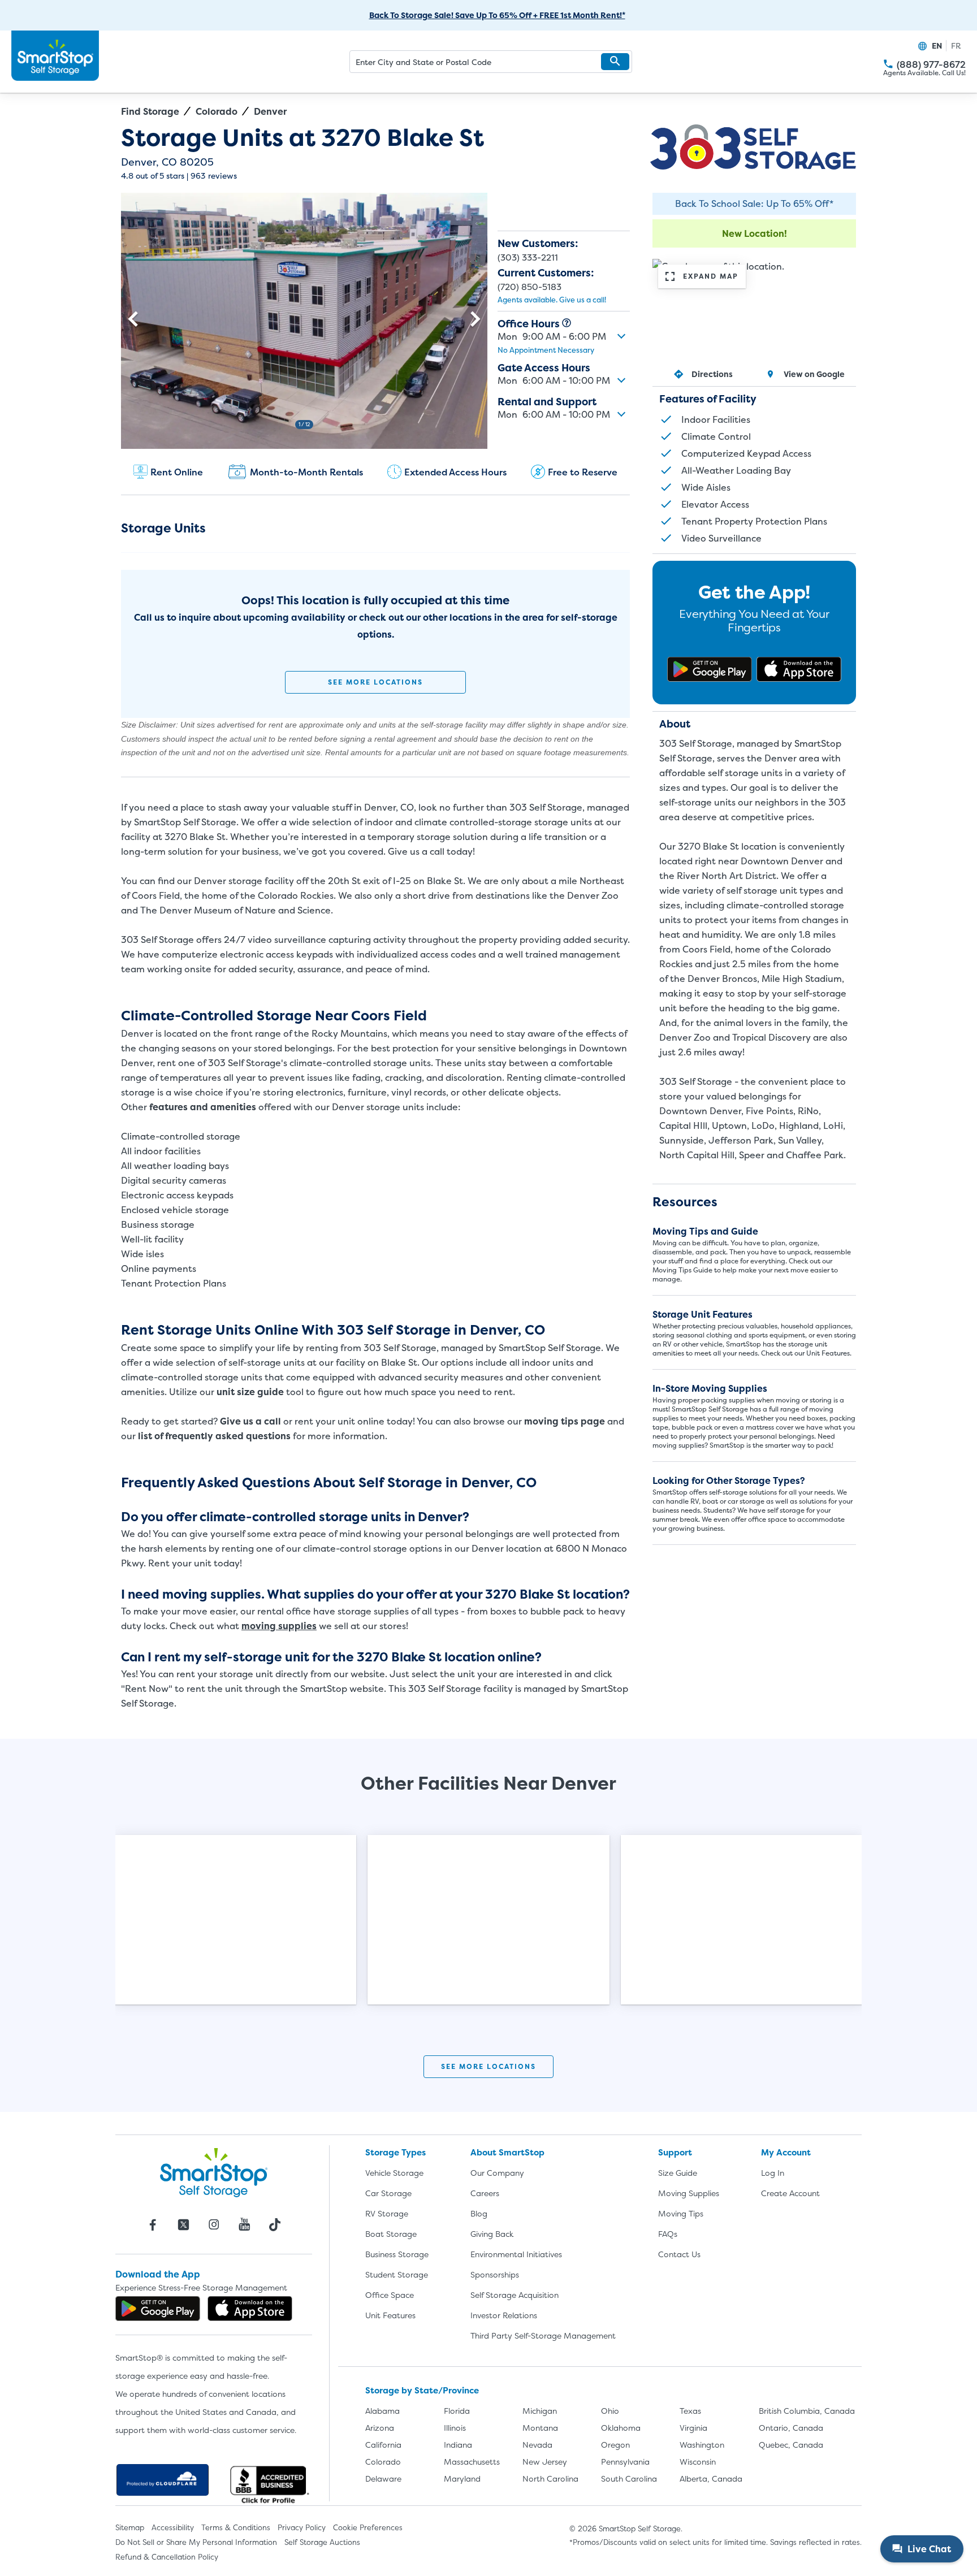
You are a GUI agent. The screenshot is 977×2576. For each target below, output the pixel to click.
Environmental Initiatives (516, 2254)
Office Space (390, 2295)
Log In (773, 2173)
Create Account (790, 2193)
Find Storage (150, 111)
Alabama (382, 2411)
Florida (457, 2411)
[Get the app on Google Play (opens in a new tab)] (710, 669)
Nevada (537, 2445)
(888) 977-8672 (931, 65)
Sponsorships (495, 2274)
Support (675, 2152)
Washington (702, 2445)
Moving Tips (681, 2213)
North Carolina (550, 2478)
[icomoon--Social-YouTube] (244, 2224)
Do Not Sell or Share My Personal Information (196, 2542)
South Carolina (629, 2478)
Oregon (615, 2445)
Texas (690, 2411)
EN (937, 46)
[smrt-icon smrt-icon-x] (183, 2224)
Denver (270, 111)
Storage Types (395, 2152)
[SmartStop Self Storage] (214, 2172)
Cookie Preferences (368, 2527)
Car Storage (388, 2193)
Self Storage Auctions (322, 2542)
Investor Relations (504, 2315)
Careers (485, 2193)
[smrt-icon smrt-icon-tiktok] (275, 2224)
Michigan (540, 2411)
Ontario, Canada (791, 2428)
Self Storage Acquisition (515, 2295)
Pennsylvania (625, 2462)
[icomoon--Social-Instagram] (214, 2224)
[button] (615, 62)
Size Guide (678, 2173)
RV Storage (387, 2213)
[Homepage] (55, 56)
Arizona (380, 2428)
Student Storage (397, 2274)
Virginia (693, 2428)
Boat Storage (391, 2234)
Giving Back (492, 2234)
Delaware (383, 2478)
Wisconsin (698, 2462)
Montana (540, 2428)
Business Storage (397, 2254)
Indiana (458, 2445)
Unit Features (390, 2315)
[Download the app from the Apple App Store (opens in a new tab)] (799, 669)
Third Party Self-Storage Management (543, 2335)
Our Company (497, 2173)
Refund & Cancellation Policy (167, 2557)
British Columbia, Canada (807, 2411)
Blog (479, 2213)
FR (956, 46)
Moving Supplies (689, 2193)
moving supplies (279, 1626)
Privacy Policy (302, 2527)
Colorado (217, 111)
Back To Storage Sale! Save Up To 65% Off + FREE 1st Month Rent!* (497, 15)
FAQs (668, 2234)
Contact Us (679, 2254)
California (383, 2445)
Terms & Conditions (236, 2527)
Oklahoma (621, 2428)
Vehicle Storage (394, 2173)
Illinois (455, 2428)
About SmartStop (507, 2152)
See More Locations (375, 682)
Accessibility (173, 2527)
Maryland (462, 2478)
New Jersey (545, 2462)
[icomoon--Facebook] (153, 2224)
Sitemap (130, 2527)
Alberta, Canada (711, 2478)
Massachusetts (472, 2462)
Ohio (610, 2411)
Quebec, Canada (791, 2445)
